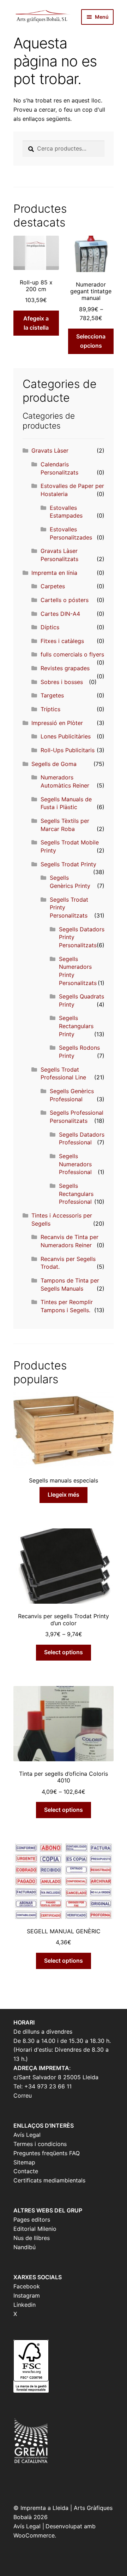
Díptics (50, 627)
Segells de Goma (54, 764)
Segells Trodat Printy (68, 864)
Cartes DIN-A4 (60, 614)
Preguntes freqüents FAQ (47, 2153)
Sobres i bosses (62, 682)
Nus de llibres (32, 2238)
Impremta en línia (54, 573)
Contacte (26, 2171)
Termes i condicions (40, 2144)
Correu (23, 2095)
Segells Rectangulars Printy (76, 1026)
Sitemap (24, 2162)
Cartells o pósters (65, 600)
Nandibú (25, 2247)
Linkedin (25, 2305)
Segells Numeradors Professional (75, 1164)
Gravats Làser (50, 450)
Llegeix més (64, 1495)
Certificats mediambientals (49, 2180)
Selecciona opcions (91, 341)
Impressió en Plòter (57, 723)
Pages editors (32, 2220)
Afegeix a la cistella (36, 323)
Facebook (27, 2286)
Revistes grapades (65, 668)
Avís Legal (27, 2135)
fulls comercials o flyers (72, 654)
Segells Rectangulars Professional (76, 1194)
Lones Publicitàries (66, 736)
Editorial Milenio (35, 2229)
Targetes (52, 695)
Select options (64, 1652)
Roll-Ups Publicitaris (68, 750)
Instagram (27, 2295)
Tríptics (50, 709)
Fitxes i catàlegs (62, 641)
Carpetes (53, 586)
